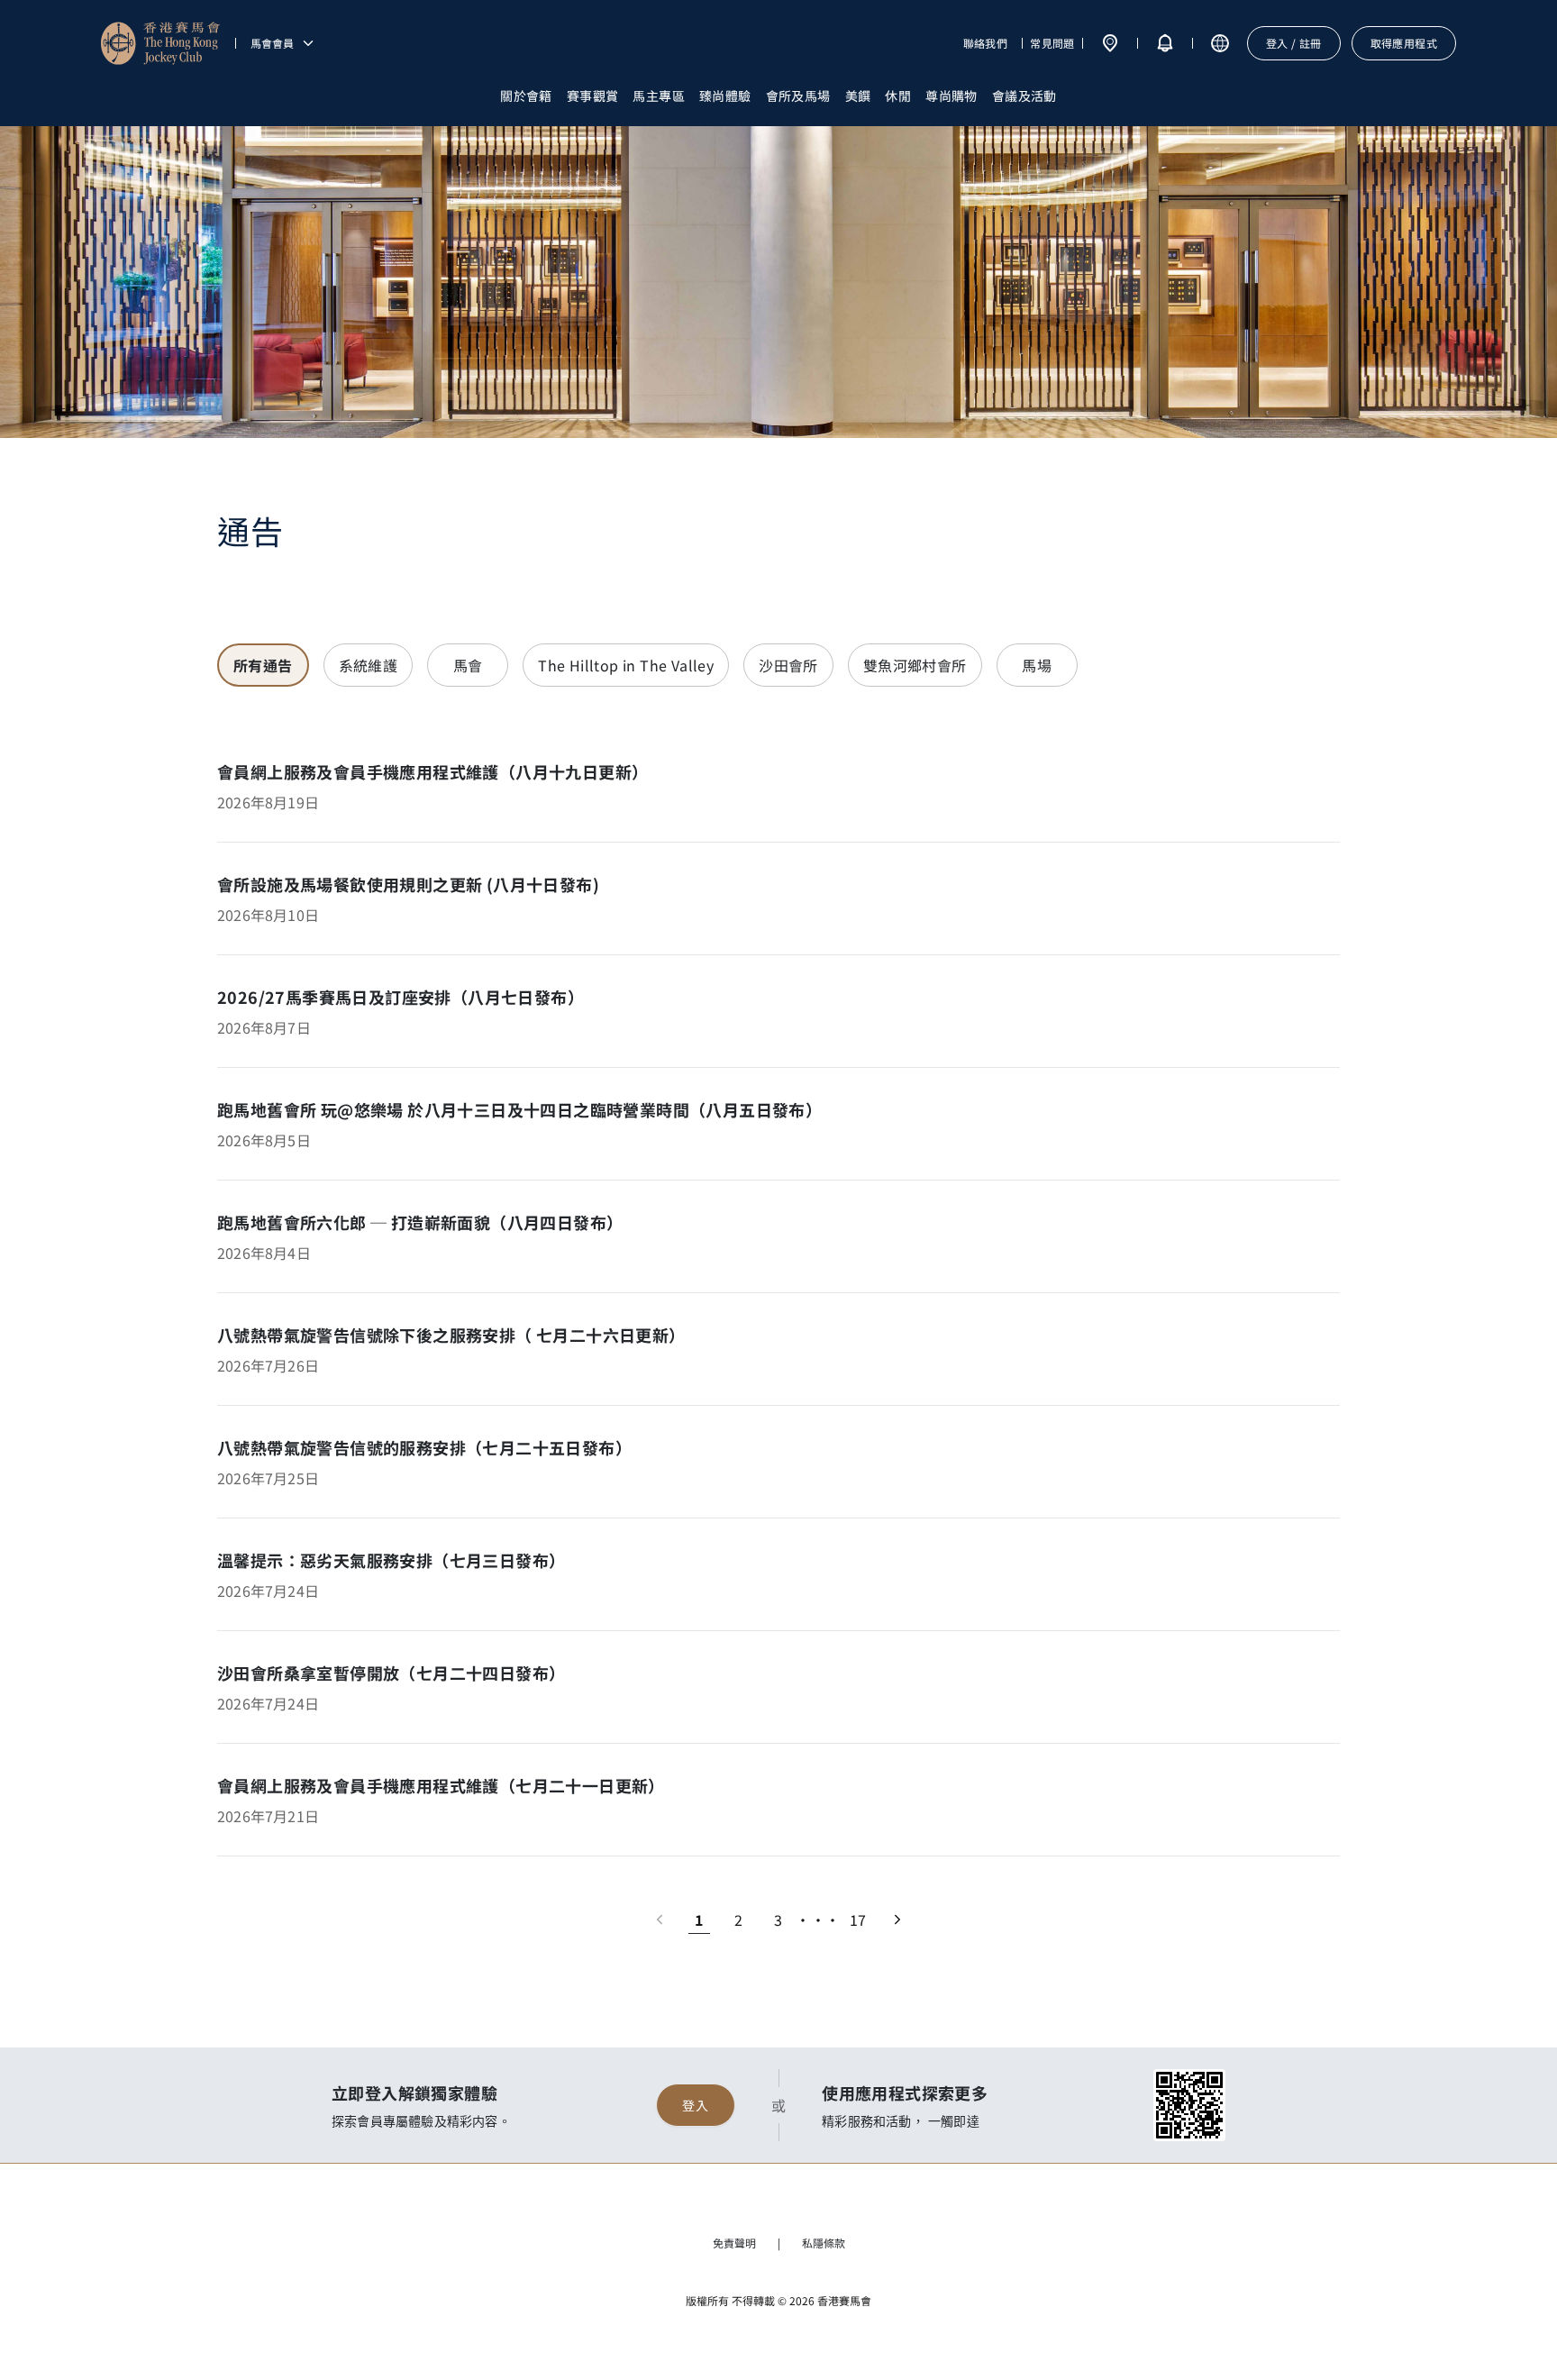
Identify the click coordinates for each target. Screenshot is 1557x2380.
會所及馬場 (798, 96)
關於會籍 (526, 96)
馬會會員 (272, 43)
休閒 (898, 96)
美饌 (858, 96)
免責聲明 (734, 2243)
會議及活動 (1024, 96)
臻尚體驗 (725, 96)
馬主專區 (659, 96)
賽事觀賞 (593, 96)
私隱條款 (824, 2243)
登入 (695, 2105)
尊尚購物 (951, 96)
